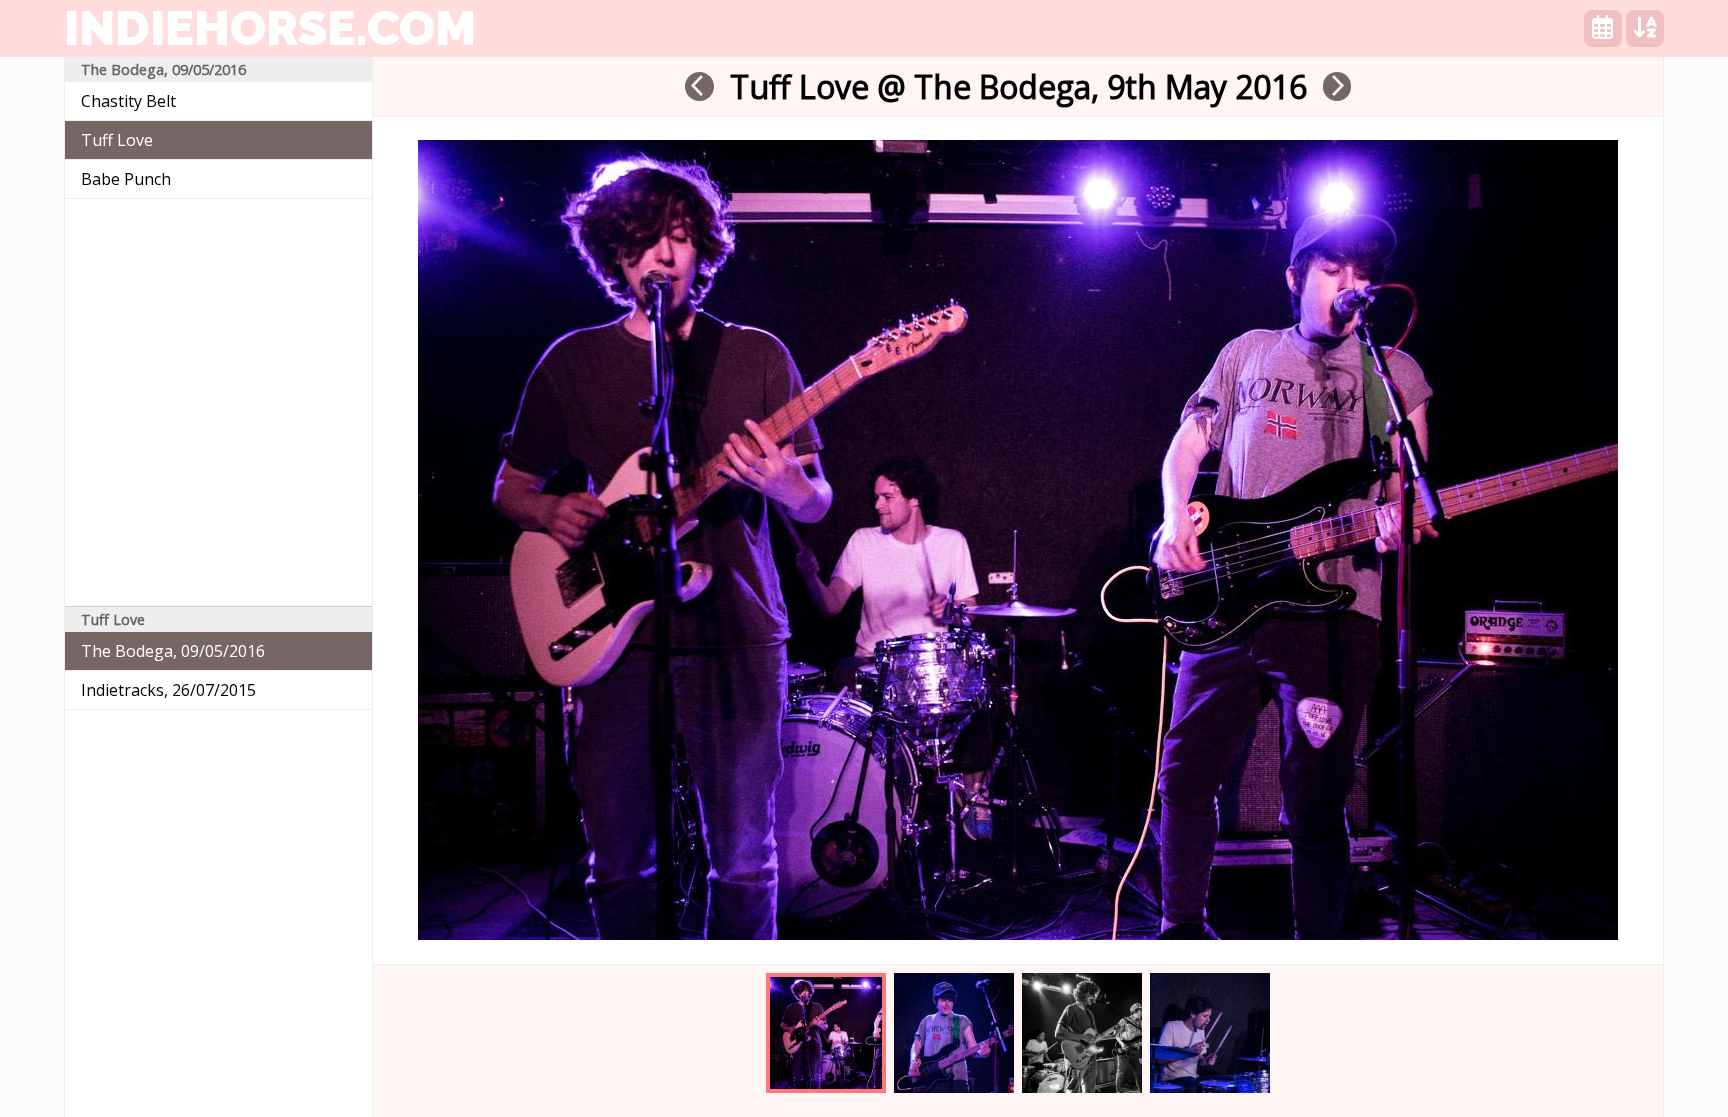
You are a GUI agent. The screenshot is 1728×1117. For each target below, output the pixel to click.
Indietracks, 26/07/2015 (168, 690)
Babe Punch (126, 179)
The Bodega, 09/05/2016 (173, 651)
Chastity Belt (128, 101)
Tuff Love (117, 140)
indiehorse (270, 28)
